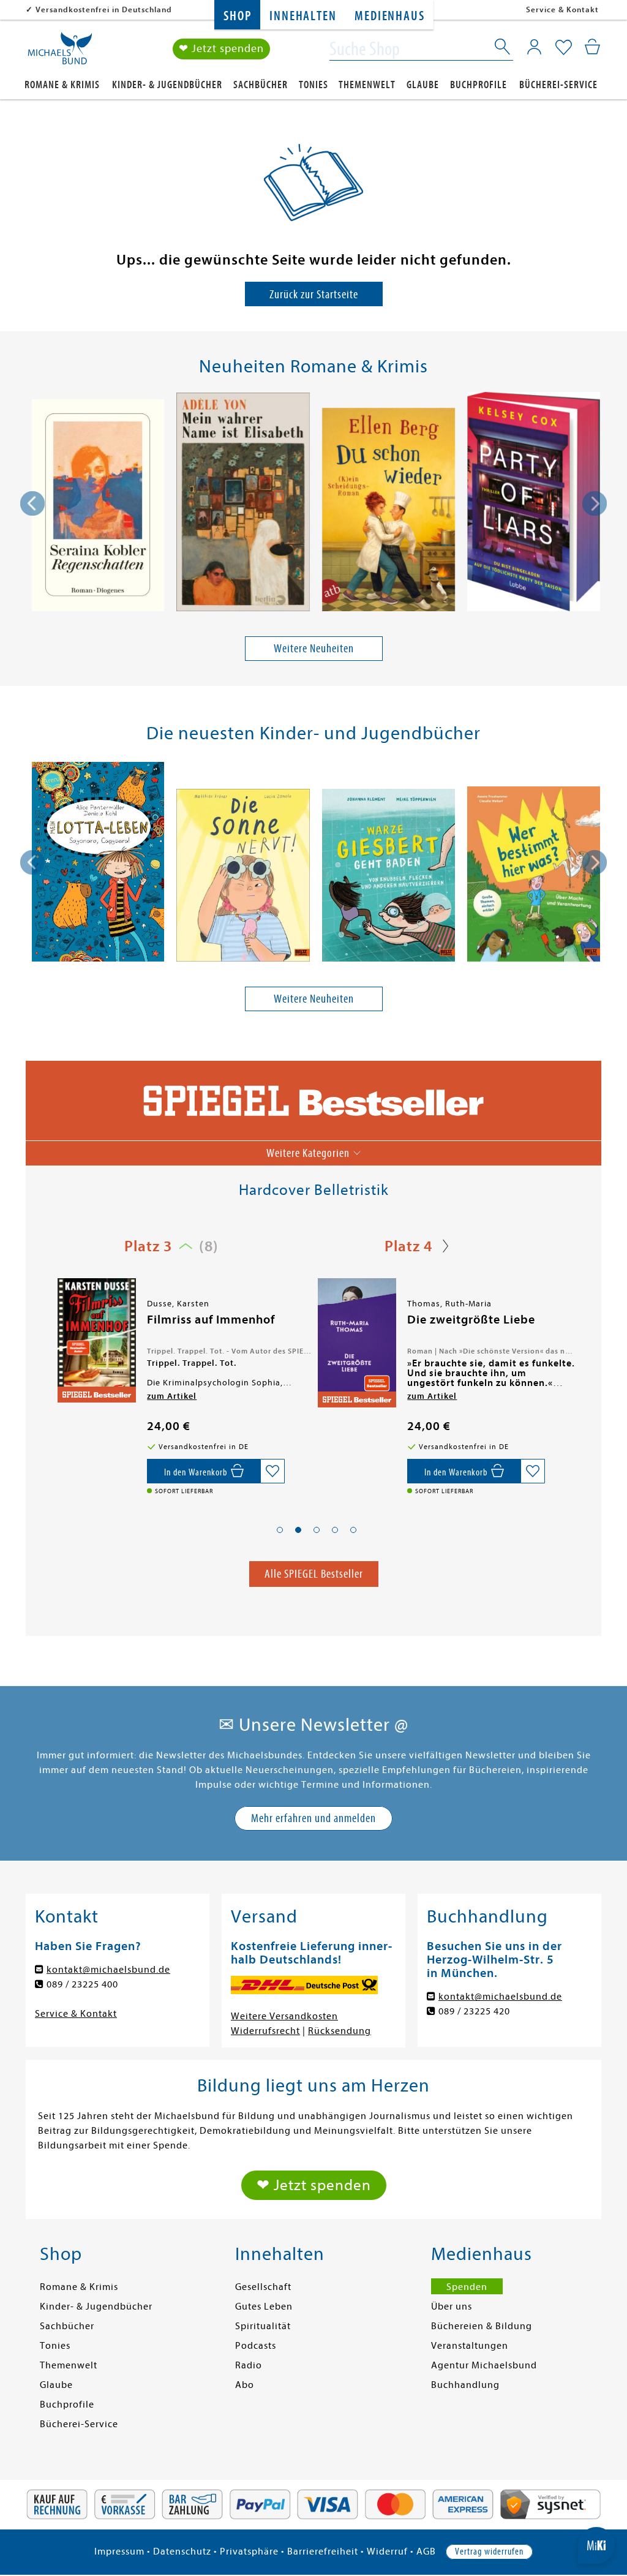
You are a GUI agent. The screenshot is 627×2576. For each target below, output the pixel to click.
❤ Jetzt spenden (221, 49)
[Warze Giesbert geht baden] (389, 878)
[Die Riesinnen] (356, 1340)
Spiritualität (263, 2326)
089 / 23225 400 (82, 1984)
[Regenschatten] (98, 507)
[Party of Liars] (534, 504)
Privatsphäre (249, 2552)
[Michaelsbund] (60, 53)
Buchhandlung (465, 2385)
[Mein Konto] (534, 47)
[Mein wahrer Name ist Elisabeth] (243, 504)
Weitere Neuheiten (314, 648)
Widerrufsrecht (265, 2031)
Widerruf (387, 2552)
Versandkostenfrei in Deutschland (104, 9)
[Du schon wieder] (389, 512)
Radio (249, 2365)
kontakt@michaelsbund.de (108, 1970)
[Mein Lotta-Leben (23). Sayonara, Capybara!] (98, 864)
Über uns (452, 2307)
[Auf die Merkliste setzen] (272, 1471)
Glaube (423, 85)
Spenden (467, 2287)
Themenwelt (367, 85)
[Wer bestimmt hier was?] (534, 876)
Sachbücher (261, 85)
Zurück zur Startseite (314, 294)
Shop (237, 16)
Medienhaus (389, 16)
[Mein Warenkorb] (592, 47)
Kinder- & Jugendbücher (167, 85)
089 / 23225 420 (474, 2011)
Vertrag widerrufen (489, 2552)
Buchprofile (479, 85)
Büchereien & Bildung (482, 2326)
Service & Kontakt (562, 9)
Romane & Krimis (62, 85)
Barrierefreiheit (323, 2552)
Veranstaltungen (470, 2346)
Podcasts (256, 2346)
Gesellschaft (263, 2287)
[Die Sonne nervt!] (243, 878)
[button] (280, 1530)
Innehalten (303, 16)
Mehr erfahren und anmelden (313, 1818)
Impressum (119, 2552)
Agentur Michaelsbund (484, 2365)
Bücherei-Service (558, 85)
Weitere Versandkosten (284, 2016)
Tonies (313, 85)
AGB (426, 2552)
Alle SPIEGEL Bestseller (314, 1574)
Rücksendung (340, 2031)
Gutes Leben (264, 2307)
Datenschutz (182, 2552)
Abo (245, 2385)
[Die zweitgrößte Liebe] (96, 1343)
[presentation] (32, 503)
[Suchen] (503, 49)
